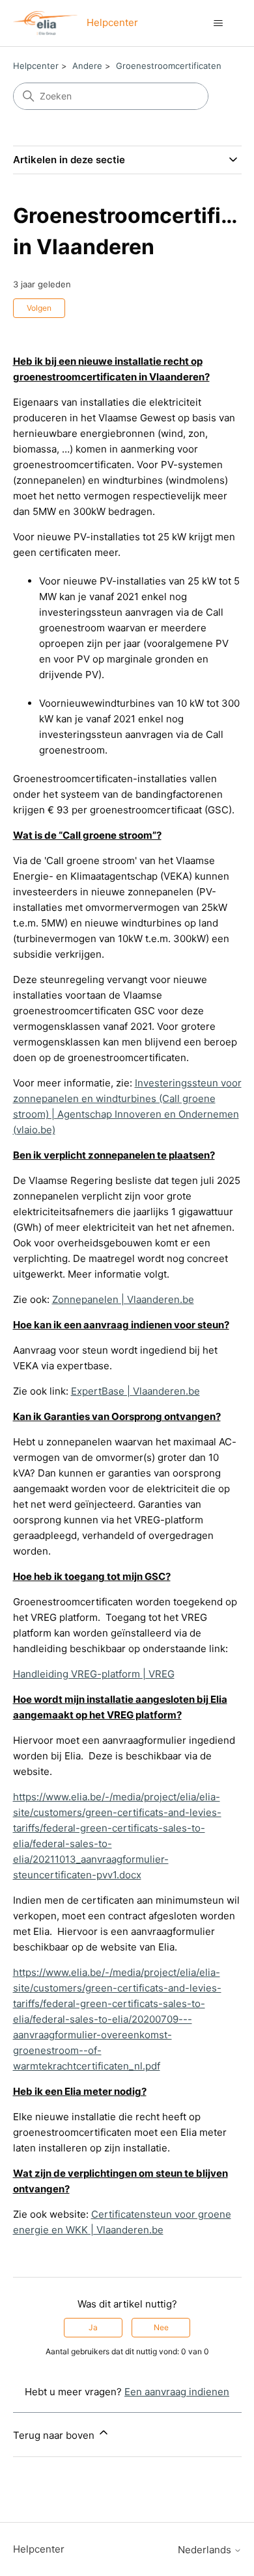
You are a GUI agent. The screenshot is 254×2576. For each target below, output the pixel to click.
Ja (93, 2327)
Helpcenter (36, 66)
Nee (161, 2327)
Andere (87, 66)
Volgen (39, 308)
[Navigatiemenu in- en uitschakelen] (219, 23)
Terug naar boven (55, 2435)
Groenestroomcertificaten (169, 66)
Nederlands (206, 2550)
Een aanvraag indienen (177, 2392)
